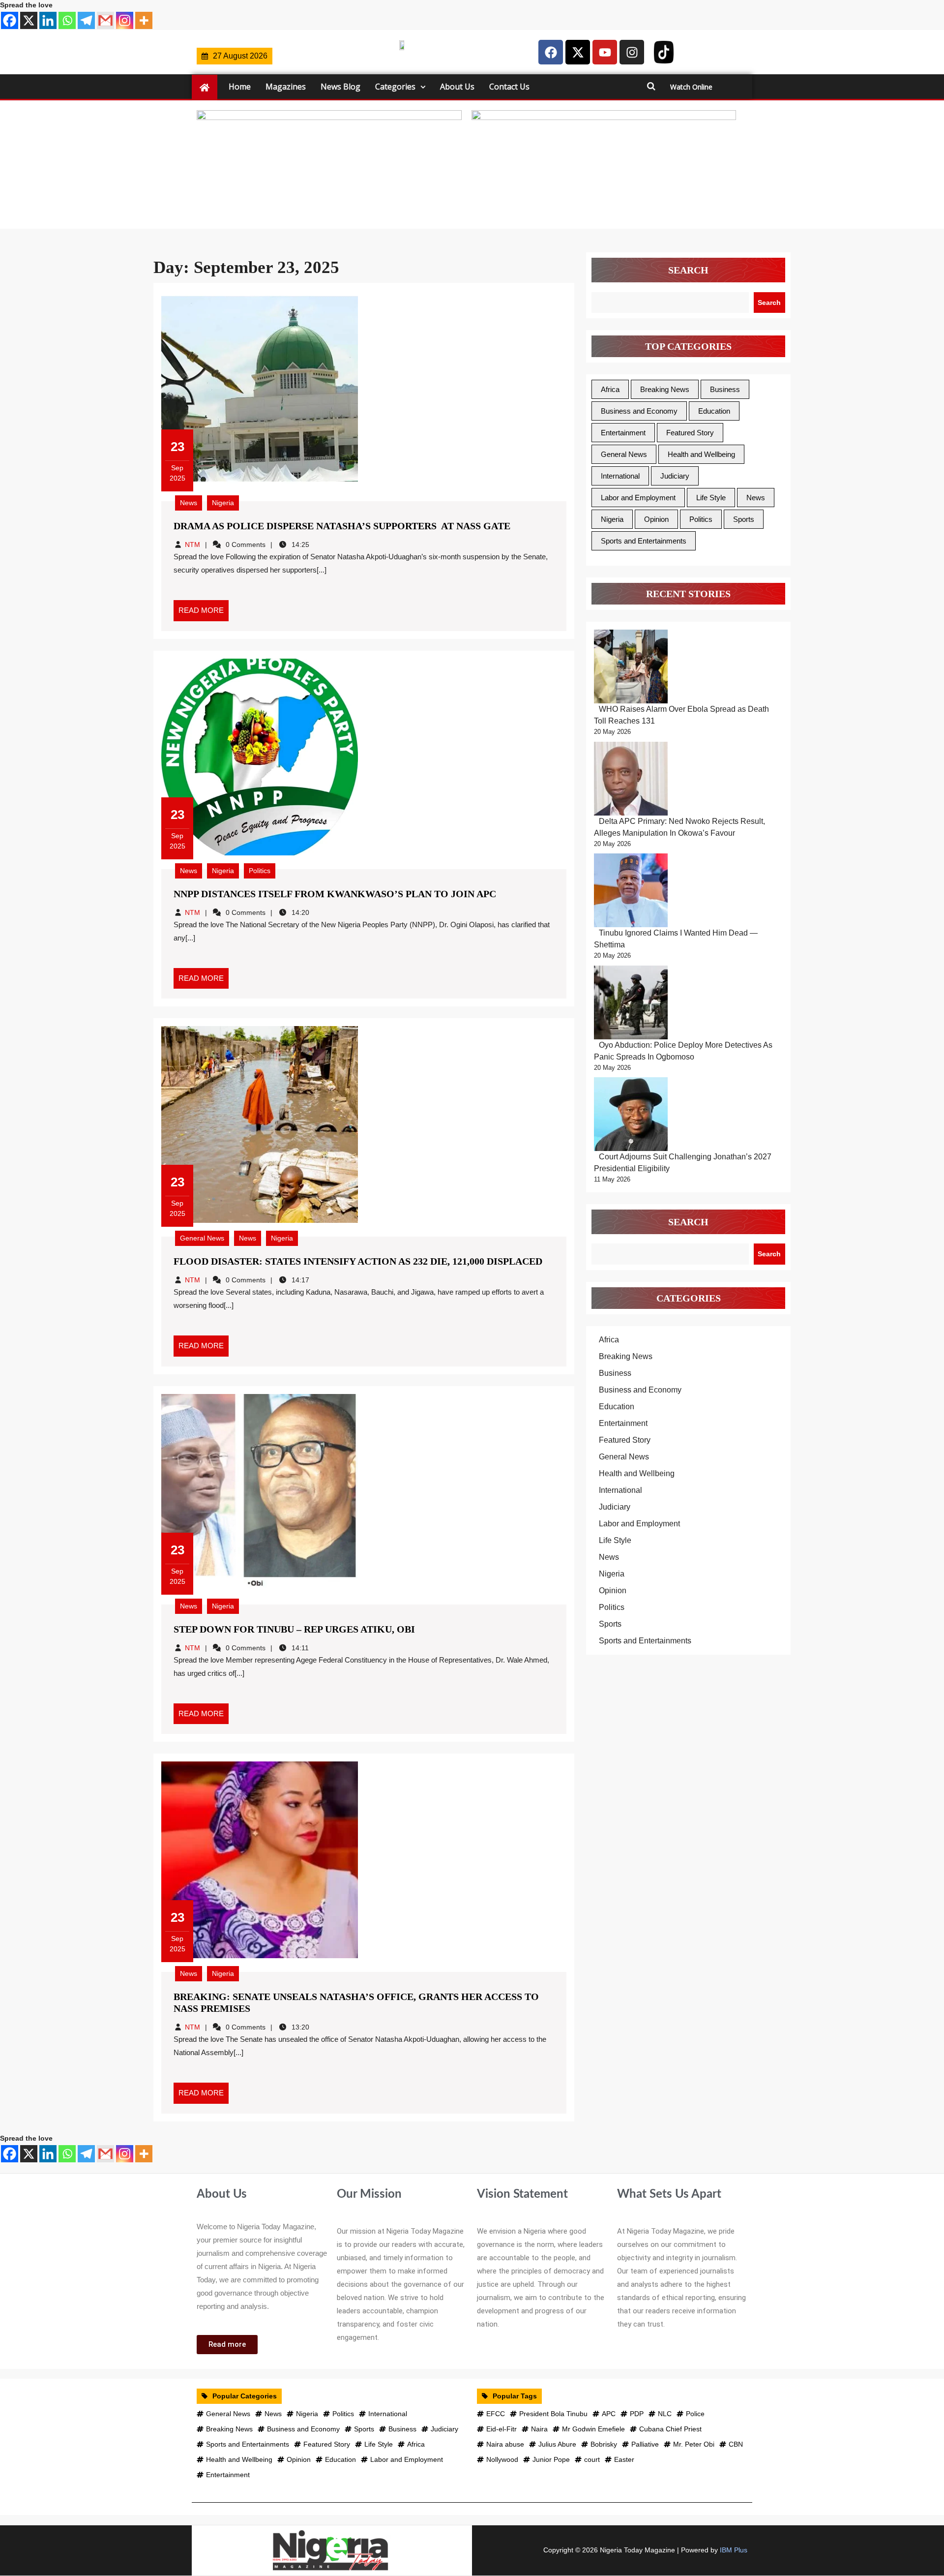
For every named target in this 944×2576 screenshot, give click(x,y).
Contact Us (509, 87)
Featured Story (690, 433)
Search (688, 270)
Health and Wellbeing (701, 454)
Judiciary (675, 476)
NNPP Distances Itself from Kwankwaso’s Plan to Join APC (335, 894)
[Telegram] (86, 20)
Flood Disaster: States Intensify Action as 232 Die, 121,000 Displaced (358, 1261)
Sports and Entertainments (644, 541)
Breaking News (665, 389)
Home (240, 87)
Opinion (656, 519)
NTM (192, 545)
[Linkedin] (48, 20)
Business (725, 389)
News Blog (340, 87)
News (189, 503)
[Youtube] (605, 52)
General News (202, 1238)
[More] (144, 20)
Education (714, 411)
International (620, 476)
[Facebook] (10, 20)
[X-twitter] (578, 52)
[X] (29, 20)
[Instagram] (125, 20)
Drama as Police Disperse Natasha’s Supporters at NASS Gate (342, 526)
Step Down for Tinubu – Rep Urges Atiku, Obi (294, 1629)
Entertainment (623, 433)
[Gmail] (105, 20)
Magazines (286, 87)
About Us (457, 87)
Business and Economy (639, 411)
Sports (744, 519)
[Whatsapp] (67, 20)
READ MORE (204, 607)
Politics (260, 871)
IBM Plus (734, 2550)
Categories (395, 87)
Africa (610, 389)
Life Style (711, 498)
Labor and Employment (638, 498)
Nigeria (223, 503)
